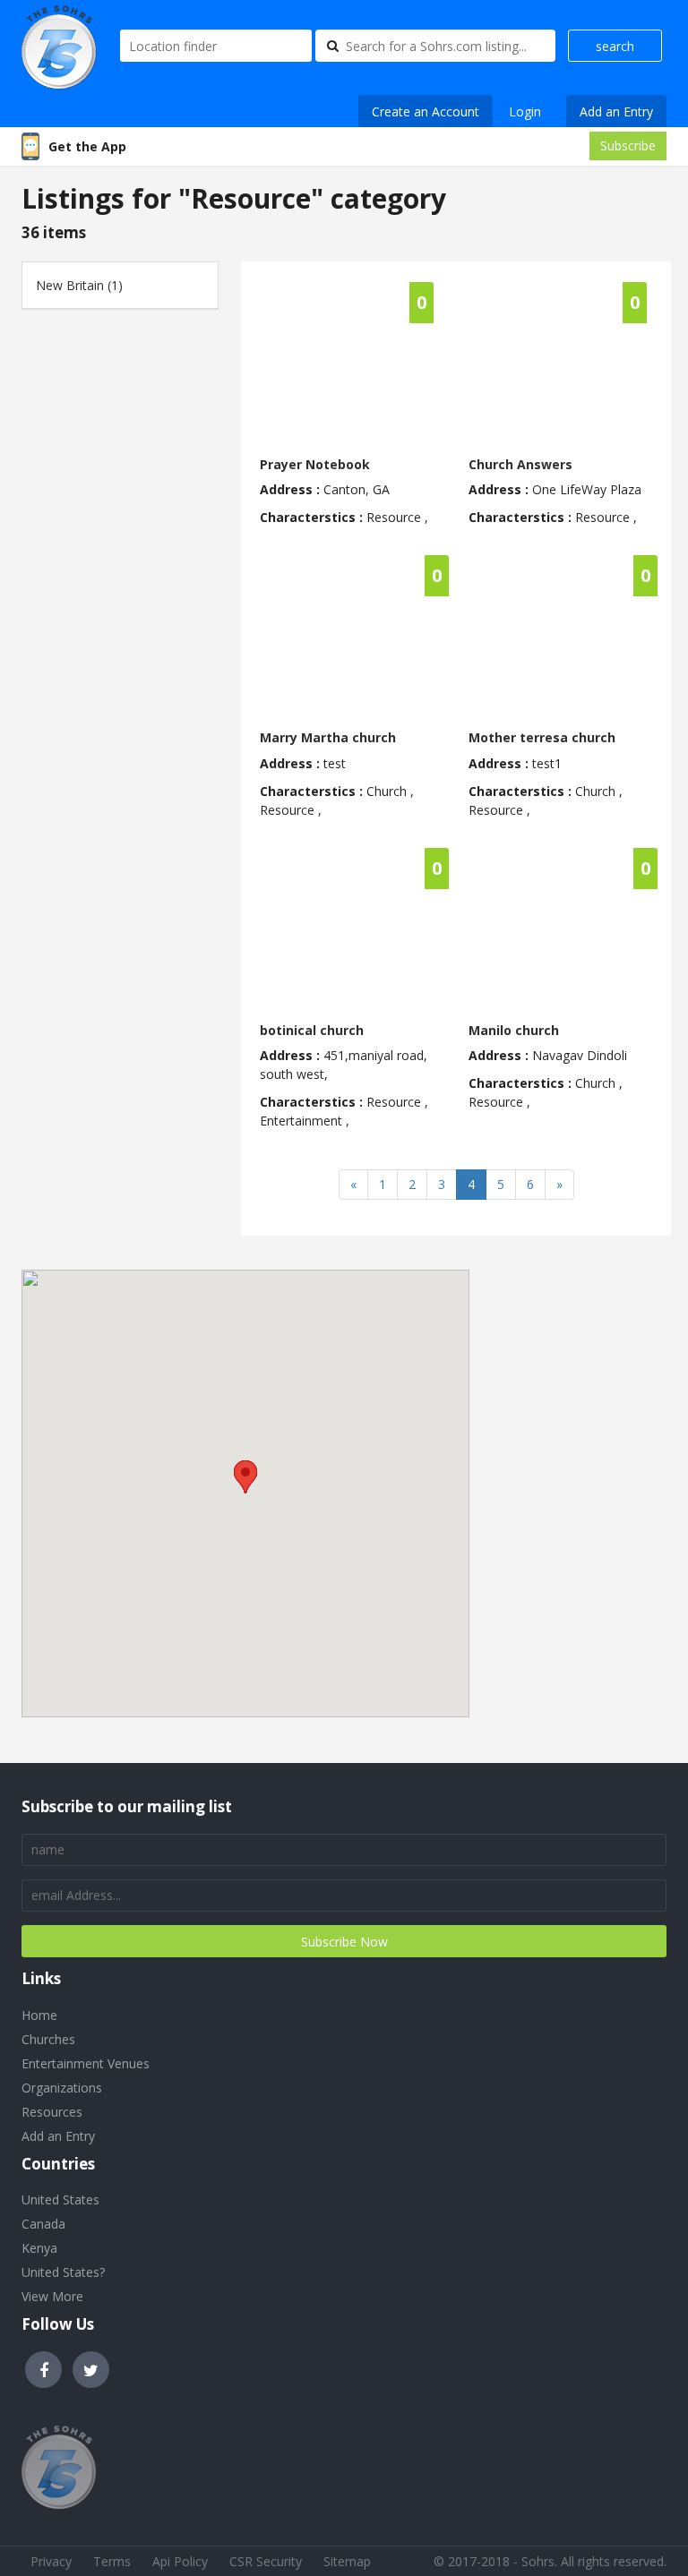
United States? (63, 2272)
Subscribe (628, 145)
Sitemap (347, 2561)
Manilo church (514, 1030)
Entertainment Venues (86, 2063)
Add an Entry (616, 111)
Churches (48, 2039)
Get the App (87, 146)
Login (525, 111)
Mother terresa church (542, 737)
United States (60, 2199)
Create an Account (426, 111)
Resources (52, 2112)
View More (52, 2296)
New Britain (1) (79, 285)
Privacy (51, 2561)
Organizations (62, 2088)
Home (39, 2015)
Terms (112, 2561)
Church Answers (520, 464)
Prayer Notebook (315, 464)
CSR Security (266, 2561)
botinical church (312, 1030)
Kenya (39, 2248)
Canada (43, 2224)
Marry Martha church (328, 737)
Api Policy (180, 2561)
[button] (245, 1477)
